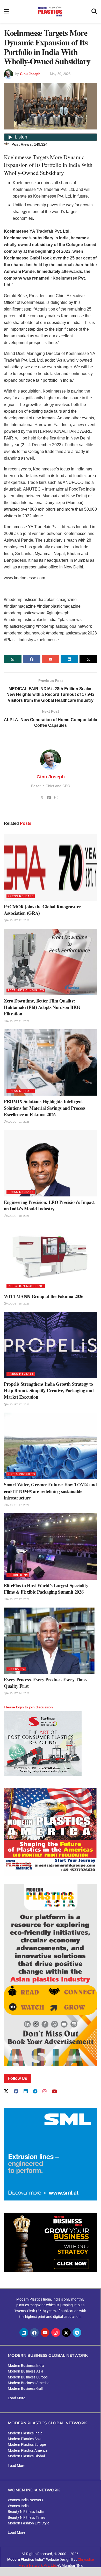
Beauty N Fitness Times (27, 2517)
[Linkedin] (24, 2333)
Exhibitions (18, 1575)
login (20, 1707)
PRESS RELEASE (21, 896)
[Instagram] (56, 2333)
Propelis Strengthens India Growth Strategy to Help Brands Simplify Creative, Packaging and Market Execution (49, 1390)
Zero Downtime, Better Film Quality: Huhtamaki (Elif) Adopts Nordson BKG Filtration (42, 1007)
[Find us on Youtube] (54, 2092)
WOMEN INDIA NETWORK (34, 2490)
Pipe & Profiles (21, 1474)
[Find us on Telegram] (35, 2092)
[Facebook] (34, 2333)
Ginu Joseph (30, 74)
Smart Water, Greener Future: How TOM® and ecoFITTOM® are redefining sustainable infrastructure (50, 1491)
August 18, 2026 (18, 1216)
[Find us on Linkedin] (26, 2092)
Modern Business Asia (26, 2371)
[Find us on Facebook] (16, 2092)
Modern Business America (29, 2383)
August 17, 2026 (18, 1404)
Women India (18, 2506)
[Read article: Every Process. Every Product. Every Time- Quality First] (51, 1641)
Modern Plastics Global (26, 2456)
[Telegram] (77, 2333)
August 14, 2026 (18, 1693)
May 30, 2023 (60, 74)
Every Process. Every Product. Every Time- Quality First (45, 1683)
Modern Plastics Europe (27, 2444)
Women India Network (26, 2500)
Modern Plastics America (28, 2450)
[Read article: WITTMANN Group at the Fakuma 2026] (51, 1257)
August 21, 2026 (18, 1021)
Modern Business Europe (28, 2377)
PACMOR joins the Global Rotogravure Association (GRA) (42, 910)
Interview (16, 1669)
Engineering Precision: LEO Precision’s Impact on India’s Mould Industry (49, 1205)
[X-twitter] (66, 2333)
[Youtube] (45, 2333)
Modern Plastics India (25, 2433)
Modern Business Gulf (25, 2388)
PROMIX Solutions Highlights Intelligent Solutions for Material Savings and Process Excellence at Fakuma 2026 (45, 1108)
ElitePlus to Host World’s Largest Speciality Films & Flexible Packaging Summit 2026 (46, 1589)
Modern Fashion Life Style (28, 2523)
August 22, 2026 (18, 920)
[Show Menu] (6, 11)
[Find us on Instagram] (45, 2092)
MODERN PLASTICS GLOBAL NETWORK (47, 2423)
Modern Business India (26, 2366)
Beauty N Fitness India (26, 2512)
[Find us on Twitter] (6, 2091)
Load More (16, 2398)
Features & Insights (26, 990)
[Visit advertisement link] (51, 1832)
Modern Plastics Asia (25, 2439)
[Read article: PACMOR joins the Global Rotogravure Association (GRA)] (51, 867)
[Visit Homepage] (50, 12)
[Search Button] (94, 11)
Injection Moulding (26, 1286)
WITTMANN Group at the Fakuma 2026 (44, 1296)
